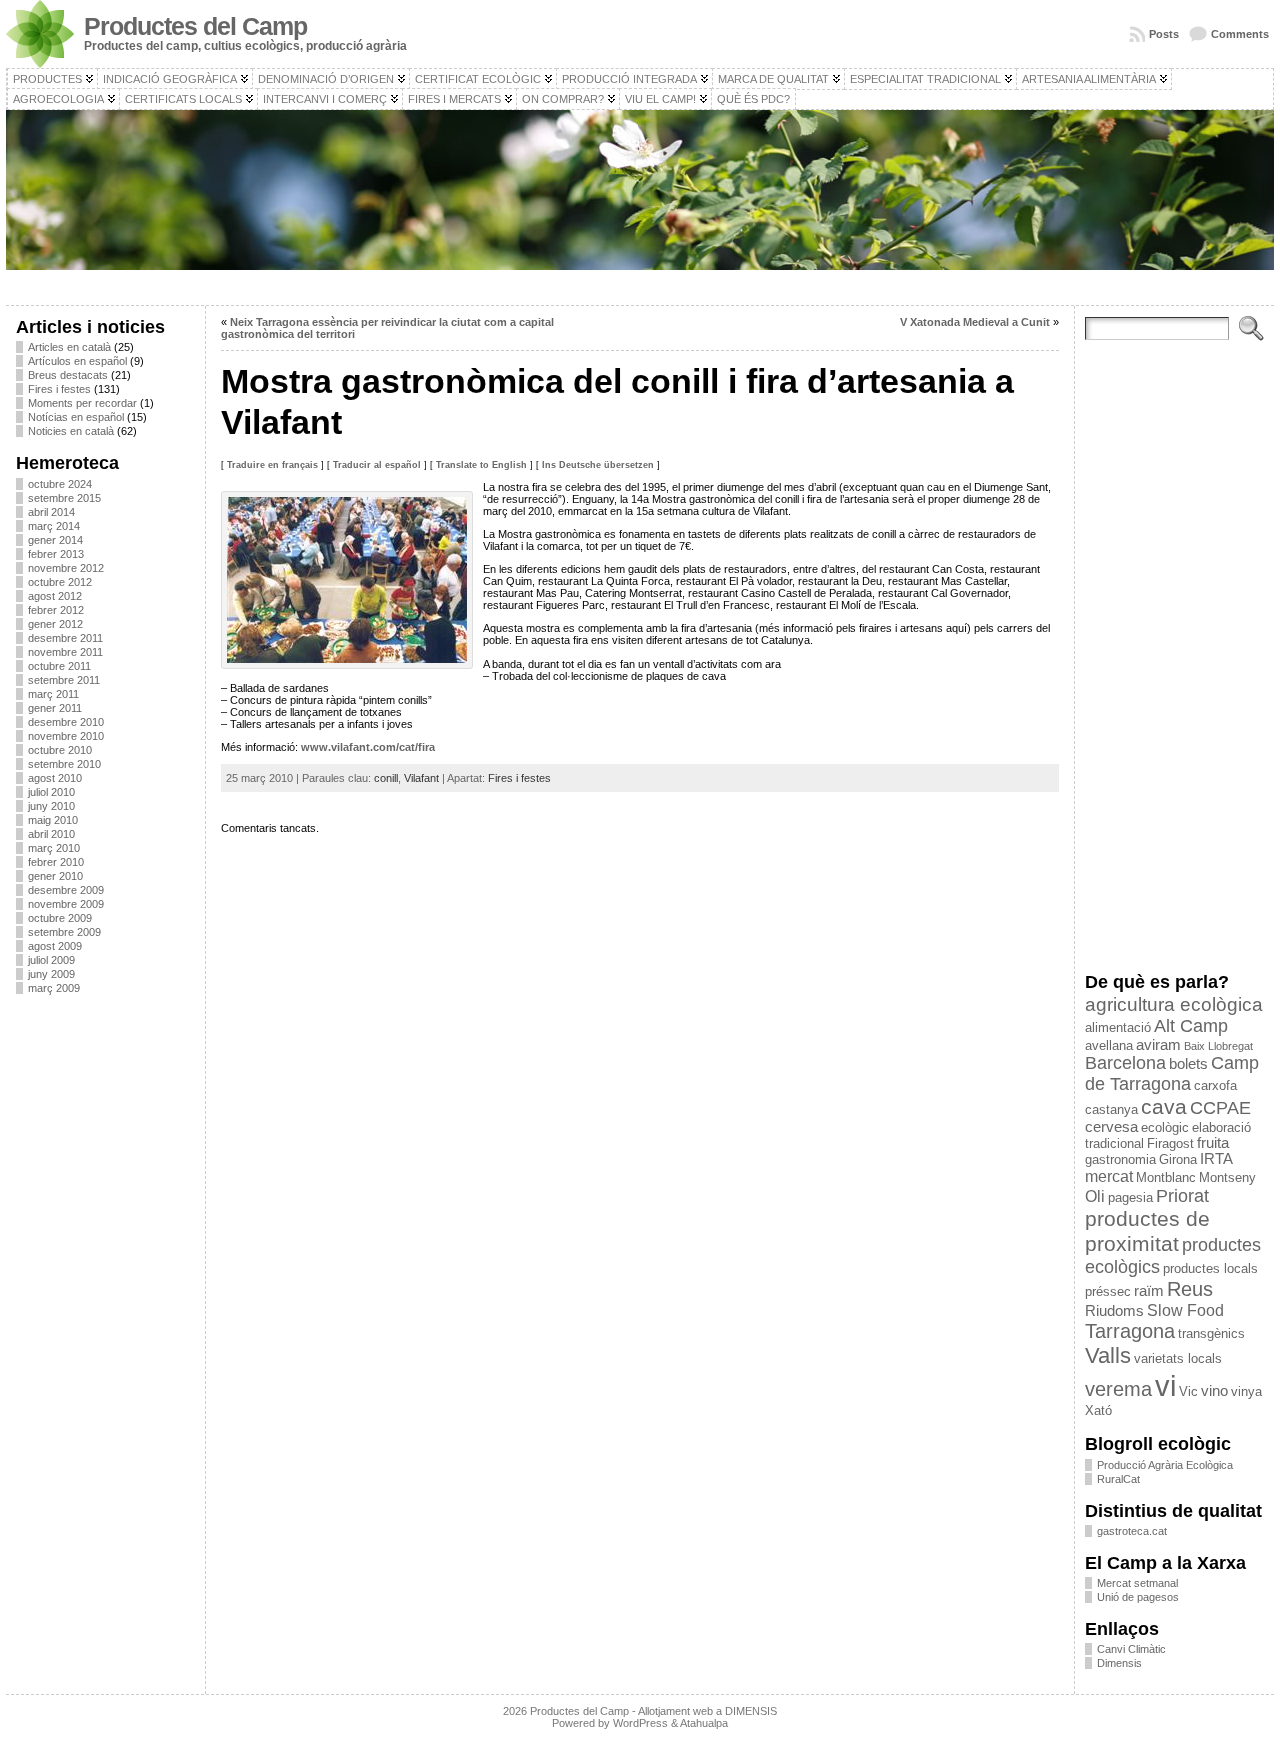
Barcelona (1125, 1063)
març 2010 (54, 848)
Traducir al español (377, 465)
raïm (1149, 1291)
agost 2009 (55, 946)
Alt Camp (1191, 1026)
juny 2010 (51, 806)
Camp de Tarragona (1172, 1073)
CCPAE (1220, 1108)
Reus (1190, 1289)
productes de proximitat (1147, 1231)
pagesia (1130, 1197)
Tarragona (1130, 1331)
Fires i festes (59, 389)
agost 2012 (55, 596)
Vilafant (421, 778)
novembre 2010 (66, 736)
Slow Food (1185, 1310)
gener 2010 (55, 876)
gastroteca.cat (1132, 1531)
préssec (1108, 1291)
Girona (1178, 1159)
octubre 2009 (60, 918)
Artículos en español (77, 361)
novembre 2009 (66, 904)
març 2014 (54, 526)
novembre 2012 (66, 568)
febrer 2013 (56, 554)
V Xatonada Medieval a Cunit (975, 322)
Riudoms (1114, 1311)
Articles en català (69, 347)
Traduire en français (272, 465)
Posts (1164, 34)
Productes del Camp (195, 26)
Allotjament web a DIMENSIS (707, 1711)
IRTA (1216, 1159)
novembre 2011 (65, 652)
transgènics (1211, 1333)
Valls (1108, 1355)
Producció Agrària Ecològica (1165, 1465)
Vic (1188, 1391)
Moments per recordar (82, 403)
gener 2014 (55, 540)
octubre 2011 (59, 666)
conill (386, 778)
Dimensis (1119, 1663)
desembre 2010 (66, 722)
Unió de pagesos (1138, 1597)
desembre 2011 (65, 638)
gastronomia (1120, 1159)
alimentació (1118, 1027)
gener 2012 (55, 624)
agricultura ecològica (1174, 1004)
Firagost (1170, 1143)
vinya (1246, 1391)
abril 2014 (51, 512)
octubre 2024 (60, 484)
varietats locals (1178, 1358)
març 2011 (53, 694)
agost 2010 (55, 778)
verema (1118, 1389)
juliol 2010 (51, 792)
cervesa (1111, 1127)
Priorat (1182, 1196)
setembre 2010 (64, 764)
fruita (1213, 1143)
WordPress (640, 1723)
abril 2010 (51, 834)
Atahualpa (704, 1723)
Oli (1095, 1196)
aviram (1158, 1045)
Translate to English (481, 465)
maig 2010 (53, 820)
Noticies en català (71, 431)
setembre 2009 (64, 932)
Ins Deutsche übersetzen (598, 465)
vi (1165, 1385)
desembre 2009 (66, 890)
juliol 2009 (51, 960)
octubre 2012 (60, 582)
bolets (1188, 1064)
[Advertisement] (105, 1309)
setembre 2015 (64, 498)
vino (1214, 1391)
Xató (1098, 1410)
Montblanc (1166, 1177)
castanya (1111, 1109)
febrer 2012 (56, 610)
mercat (1109, 1176)
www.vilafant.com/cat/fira (368, 747)
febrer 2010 (56, 862)
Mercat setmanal (1137, 1583)
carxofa (1215, 1085)
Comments (1240, 34)
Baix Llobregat (1218, 1046)
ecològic (1165, 1127)
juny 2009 (51, 974)
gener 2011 (55, 708)
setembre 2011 (64, 680)
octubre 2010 (60, 750)
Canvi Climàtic (1131, 1649)
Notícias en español (76, 417)
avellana (1109, 1045)
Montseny (1227, 1177)
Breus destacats (68, 375)
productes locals (1210, 1268)
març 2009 (54, 988)
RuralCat (1118, 1479)
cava (1164, 1106)
